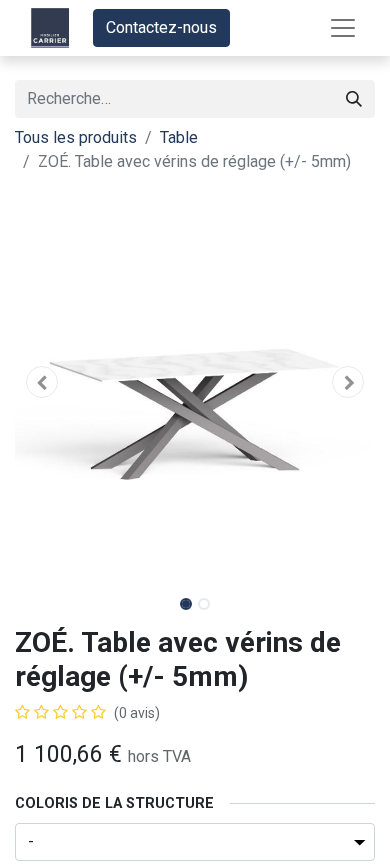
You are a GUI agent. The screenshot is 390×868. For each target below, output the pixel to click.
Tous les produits (76, 137)
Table (179, 137)
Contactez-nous (161, 27)
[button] (42, 382)
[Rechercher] (354, 99)
